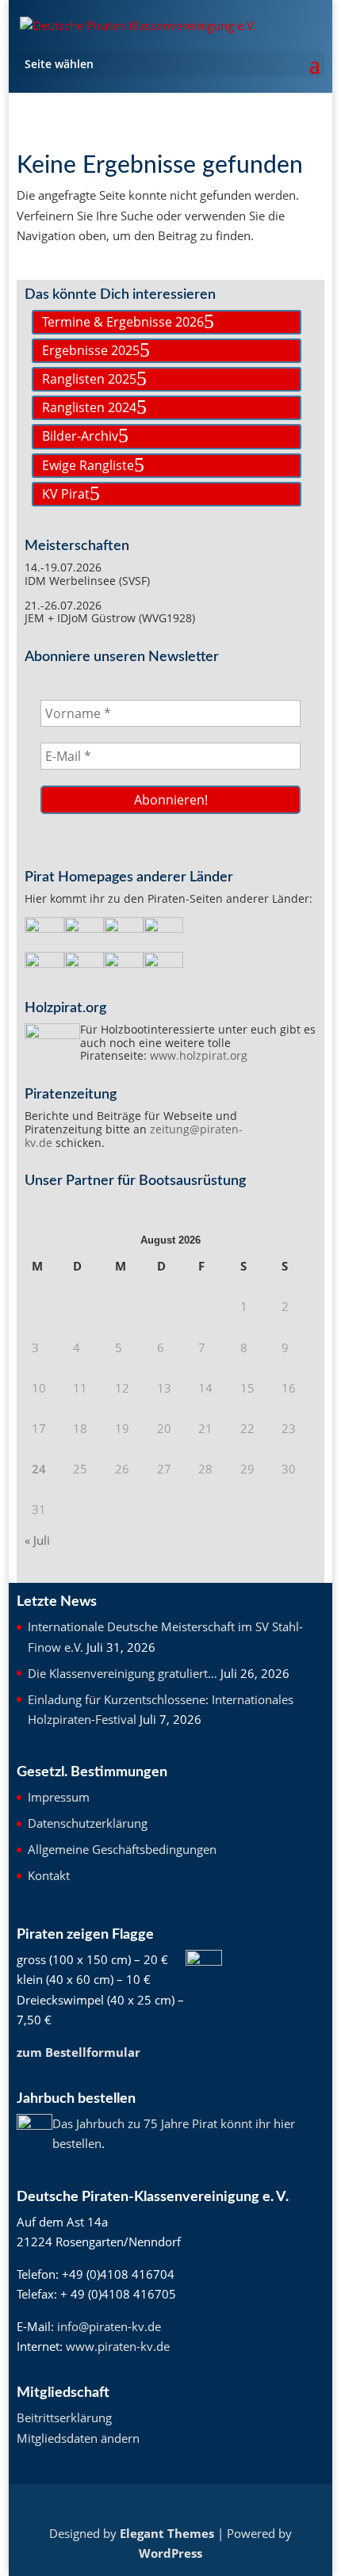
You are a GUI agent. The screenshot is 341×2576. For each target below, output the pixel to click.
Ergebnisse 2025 (91, 350)
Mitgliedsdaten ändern (78, 2438)
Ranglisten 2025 (89, 379)
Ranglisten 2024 (89, 407)
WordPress (170, 2553)
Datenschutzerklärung (88, 1823)
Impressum (59, 1797)
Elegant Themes (167, 2533)
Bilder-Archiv (80, 436)
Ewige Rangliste (88, 465)
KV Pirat (66, 494)
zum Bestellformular (79, 2052)
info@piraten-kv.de (109, 2326)
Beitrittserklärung (64, 2417)
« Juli (37, 1540)
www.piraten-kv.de (118, 2346)
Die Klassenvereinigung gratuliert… (123, 1673)
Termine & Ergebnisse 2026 (123, 322)
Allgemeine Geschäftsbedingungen (122, 1849)
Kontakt (49, 1875)
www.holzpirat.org (199, 1055)
